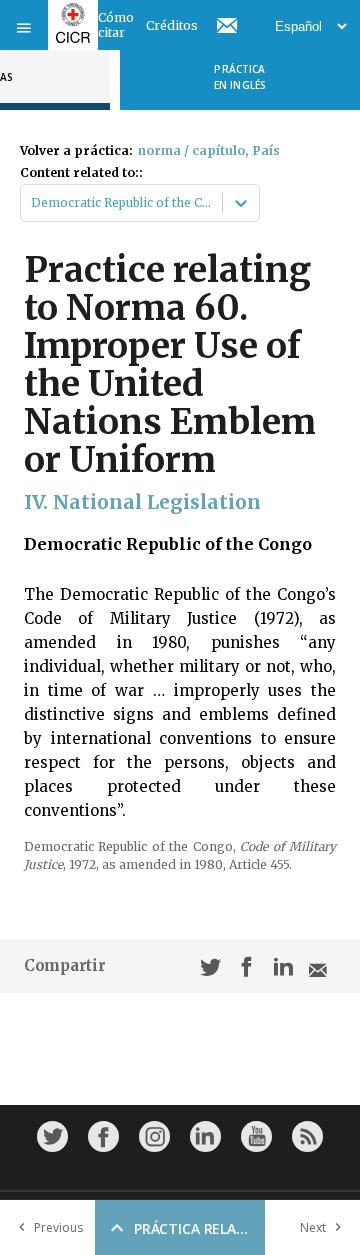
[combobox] (32, 203)
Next (313, 1227)
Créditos (172, 25)
